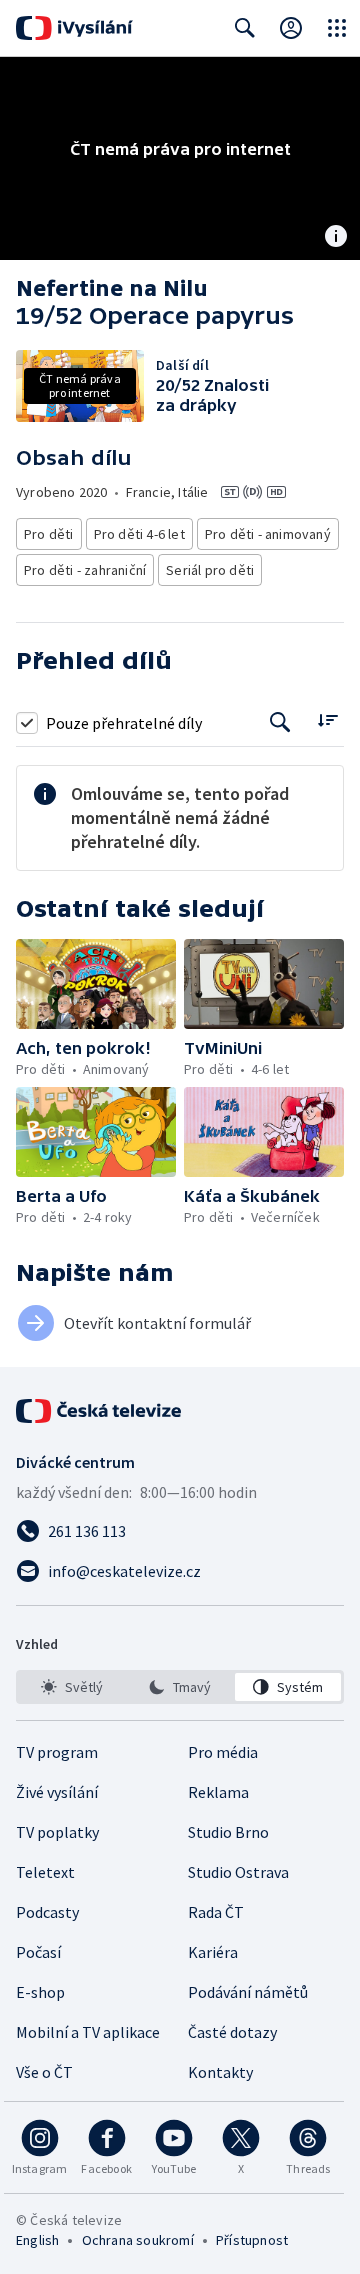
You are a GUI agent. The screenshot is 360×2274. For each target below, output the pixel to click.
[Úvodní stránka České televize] (100, 1411)
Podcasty (47, 1912)
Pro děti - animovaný (268, 534)
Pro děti (49, 534)
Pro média (223, 1752)
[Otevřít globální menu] (337, 28)
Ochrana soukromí (138, 2240)
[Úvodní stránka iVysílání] (74, 28)
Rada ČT (216, 1912)
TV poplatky (57, 1832)
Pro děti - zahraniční (85, 570)
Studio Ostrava (238, 1872)
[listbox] (180, 1687)
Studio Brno (228, 1832)
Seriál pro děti (210, 570)
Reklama (218, 1792)
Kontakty (220, 2072)
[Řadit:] (327, 720)
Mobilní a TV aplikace (88, 2032)
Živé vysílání (57, 1792)
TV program (57, 1752)
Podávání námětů (248, 1992)
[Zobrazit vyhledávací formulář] (245, 28)
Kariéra (213, 1952)
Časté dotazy (232, 2032)
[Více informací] (336, 238)
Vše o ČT (44, 2072)
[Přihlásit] (291, 28)
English (37, 2240)
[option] (72, 1687)
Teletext (45, 1872)
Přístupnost (252, 2240)
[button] (96, 984)
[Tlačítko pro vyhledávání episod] (280, 722)
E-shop (40, 1992)
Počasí (38, 1952)
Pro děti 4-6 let (139, 534)
